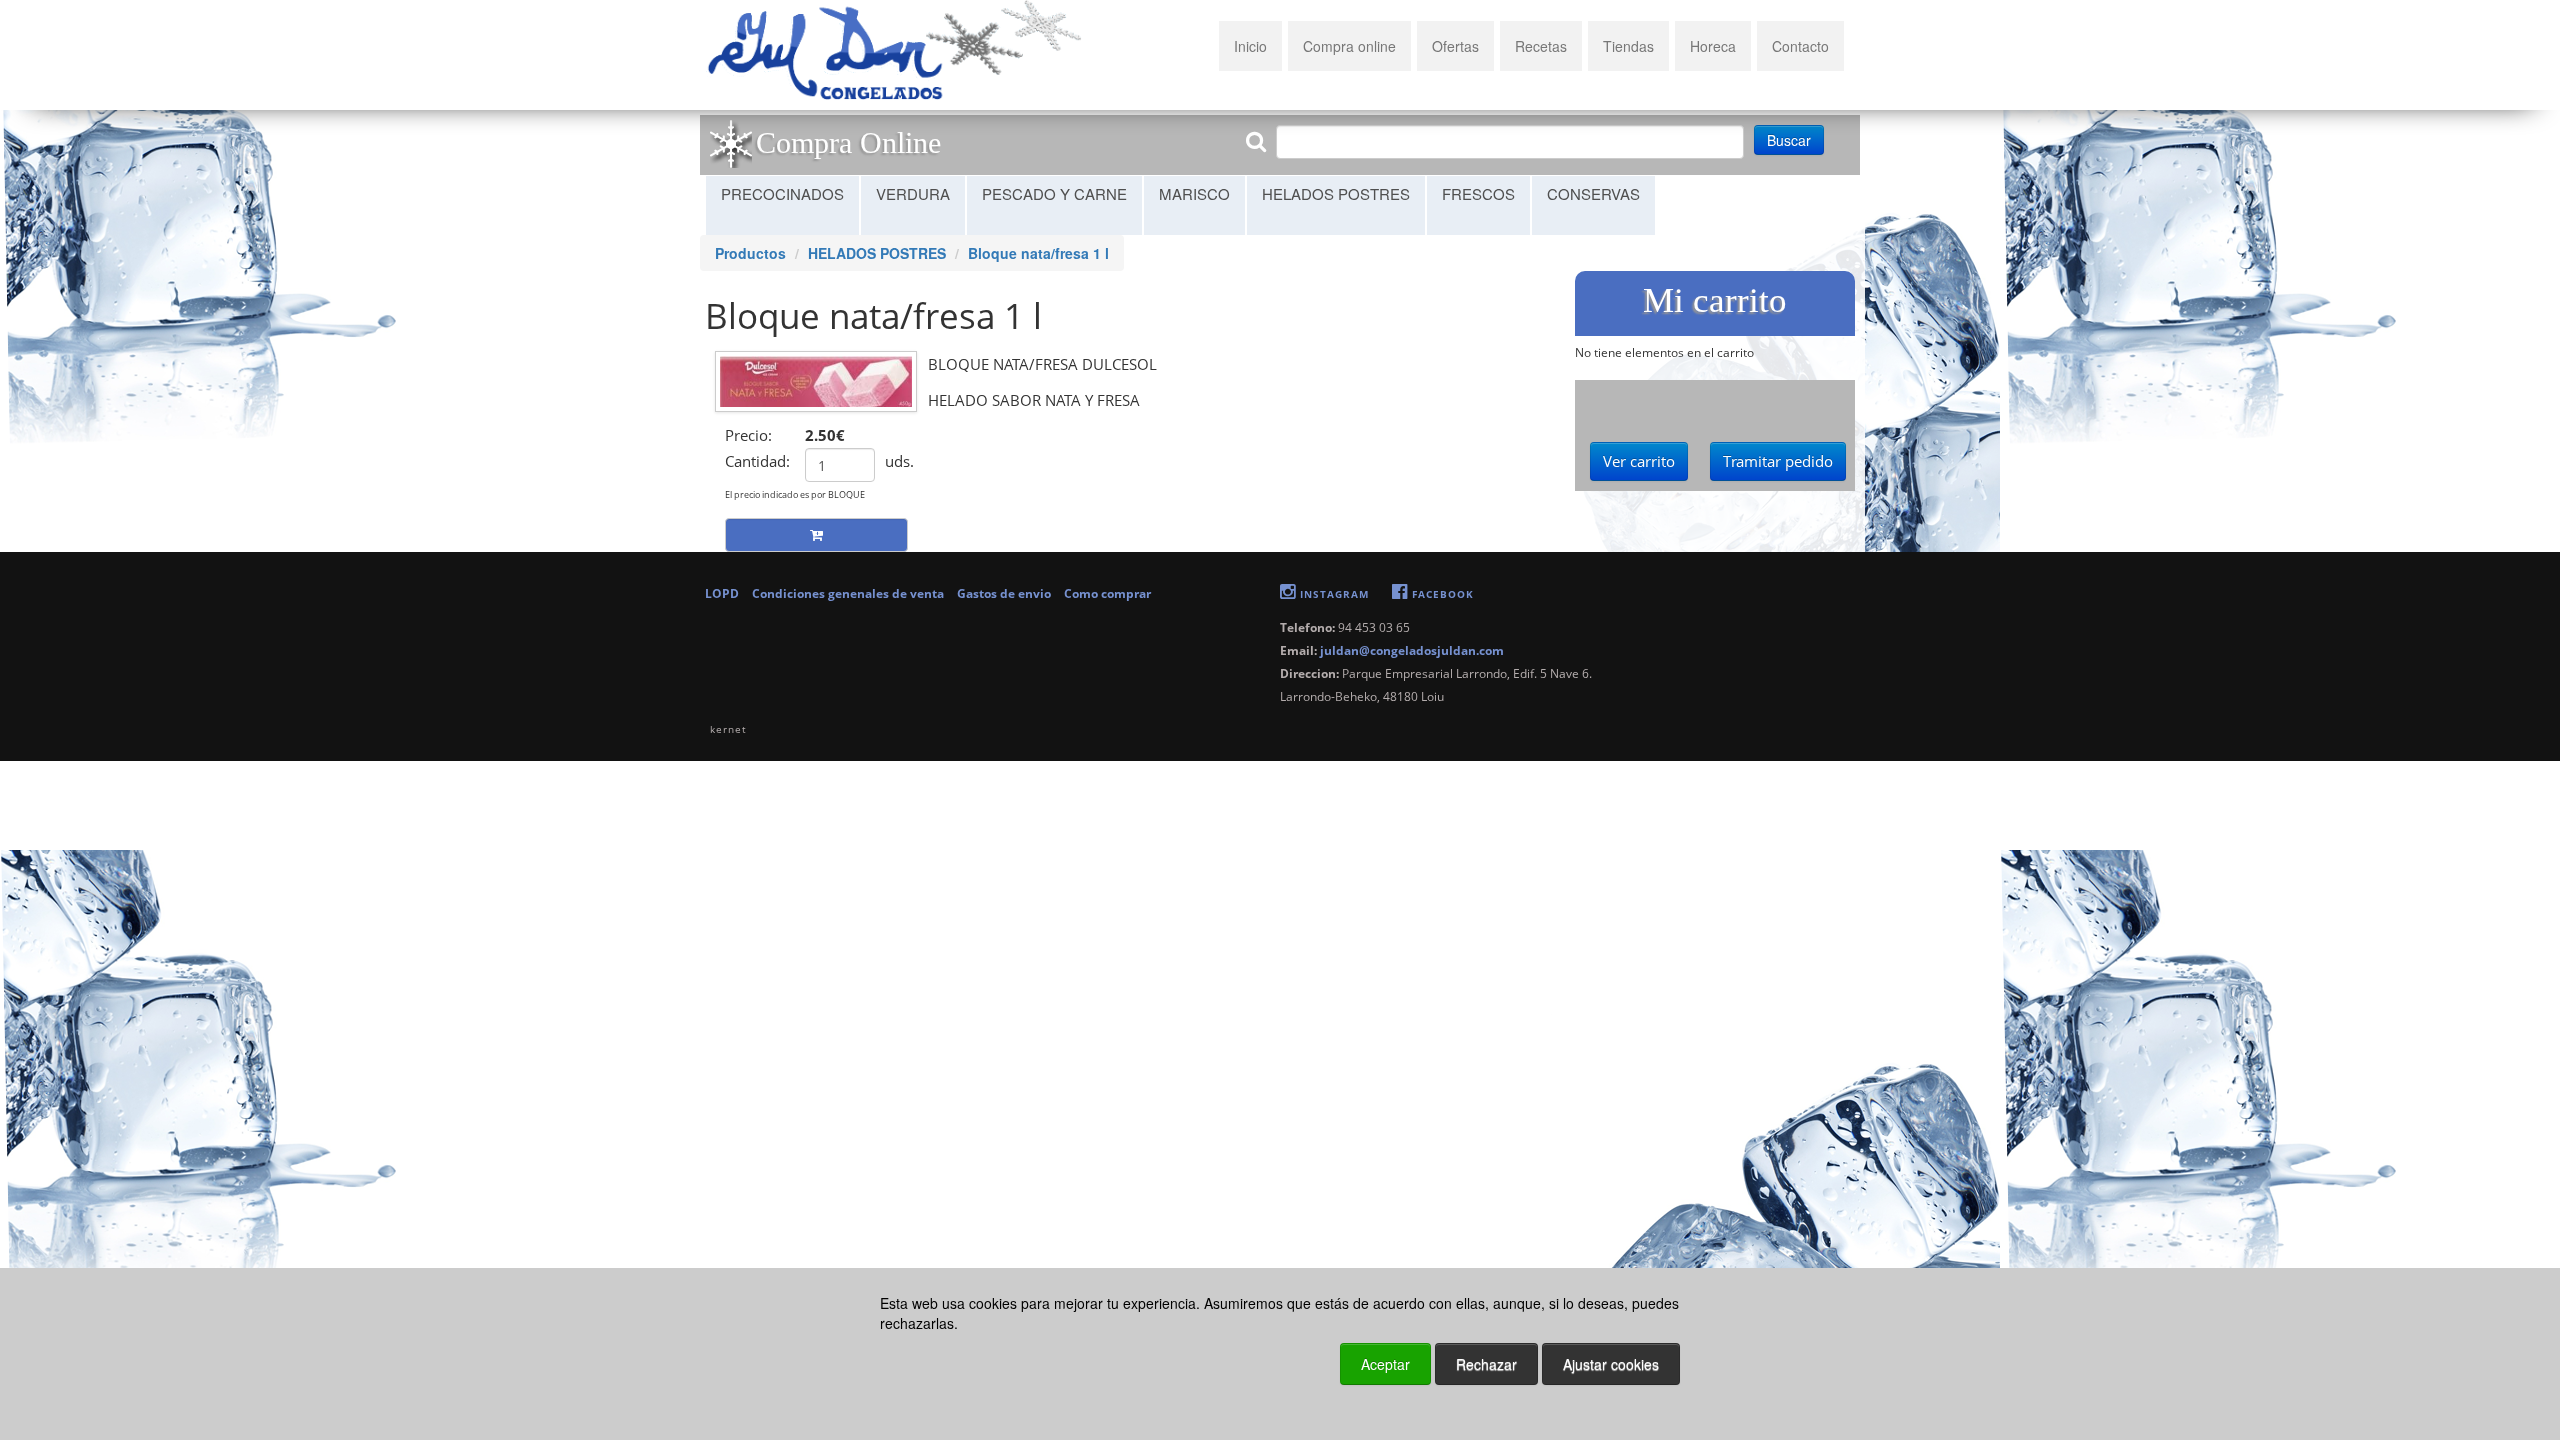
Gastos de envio (1005, 593)
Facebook (1441, 594)
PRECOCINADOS (782, 193)
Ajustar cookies (2316, 1250)
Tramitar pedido (1778, 461)
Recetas (1541, 46)
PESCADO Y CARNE (1054, 193)
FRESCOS (1478, 193)
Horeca (1713, 46)
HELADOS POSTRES (1336, 193)
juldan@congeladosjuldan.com (1412, 650)
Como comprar (1107, 593)
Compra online (1349, 46)
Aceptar (1385, 1364)
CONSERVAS (1593, 193)
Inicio (1250, 46)
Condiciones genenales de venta (849, 593)
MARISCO (1194, 193)
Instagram (1332, 594)
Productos (750, 253)
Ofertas (1455, 46)
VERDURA (913, 193)
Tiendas (1628, 46)
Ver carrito (1639, 461)
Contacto (1800, 46)
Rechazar (1486, 1364)
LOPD (723, 593)
